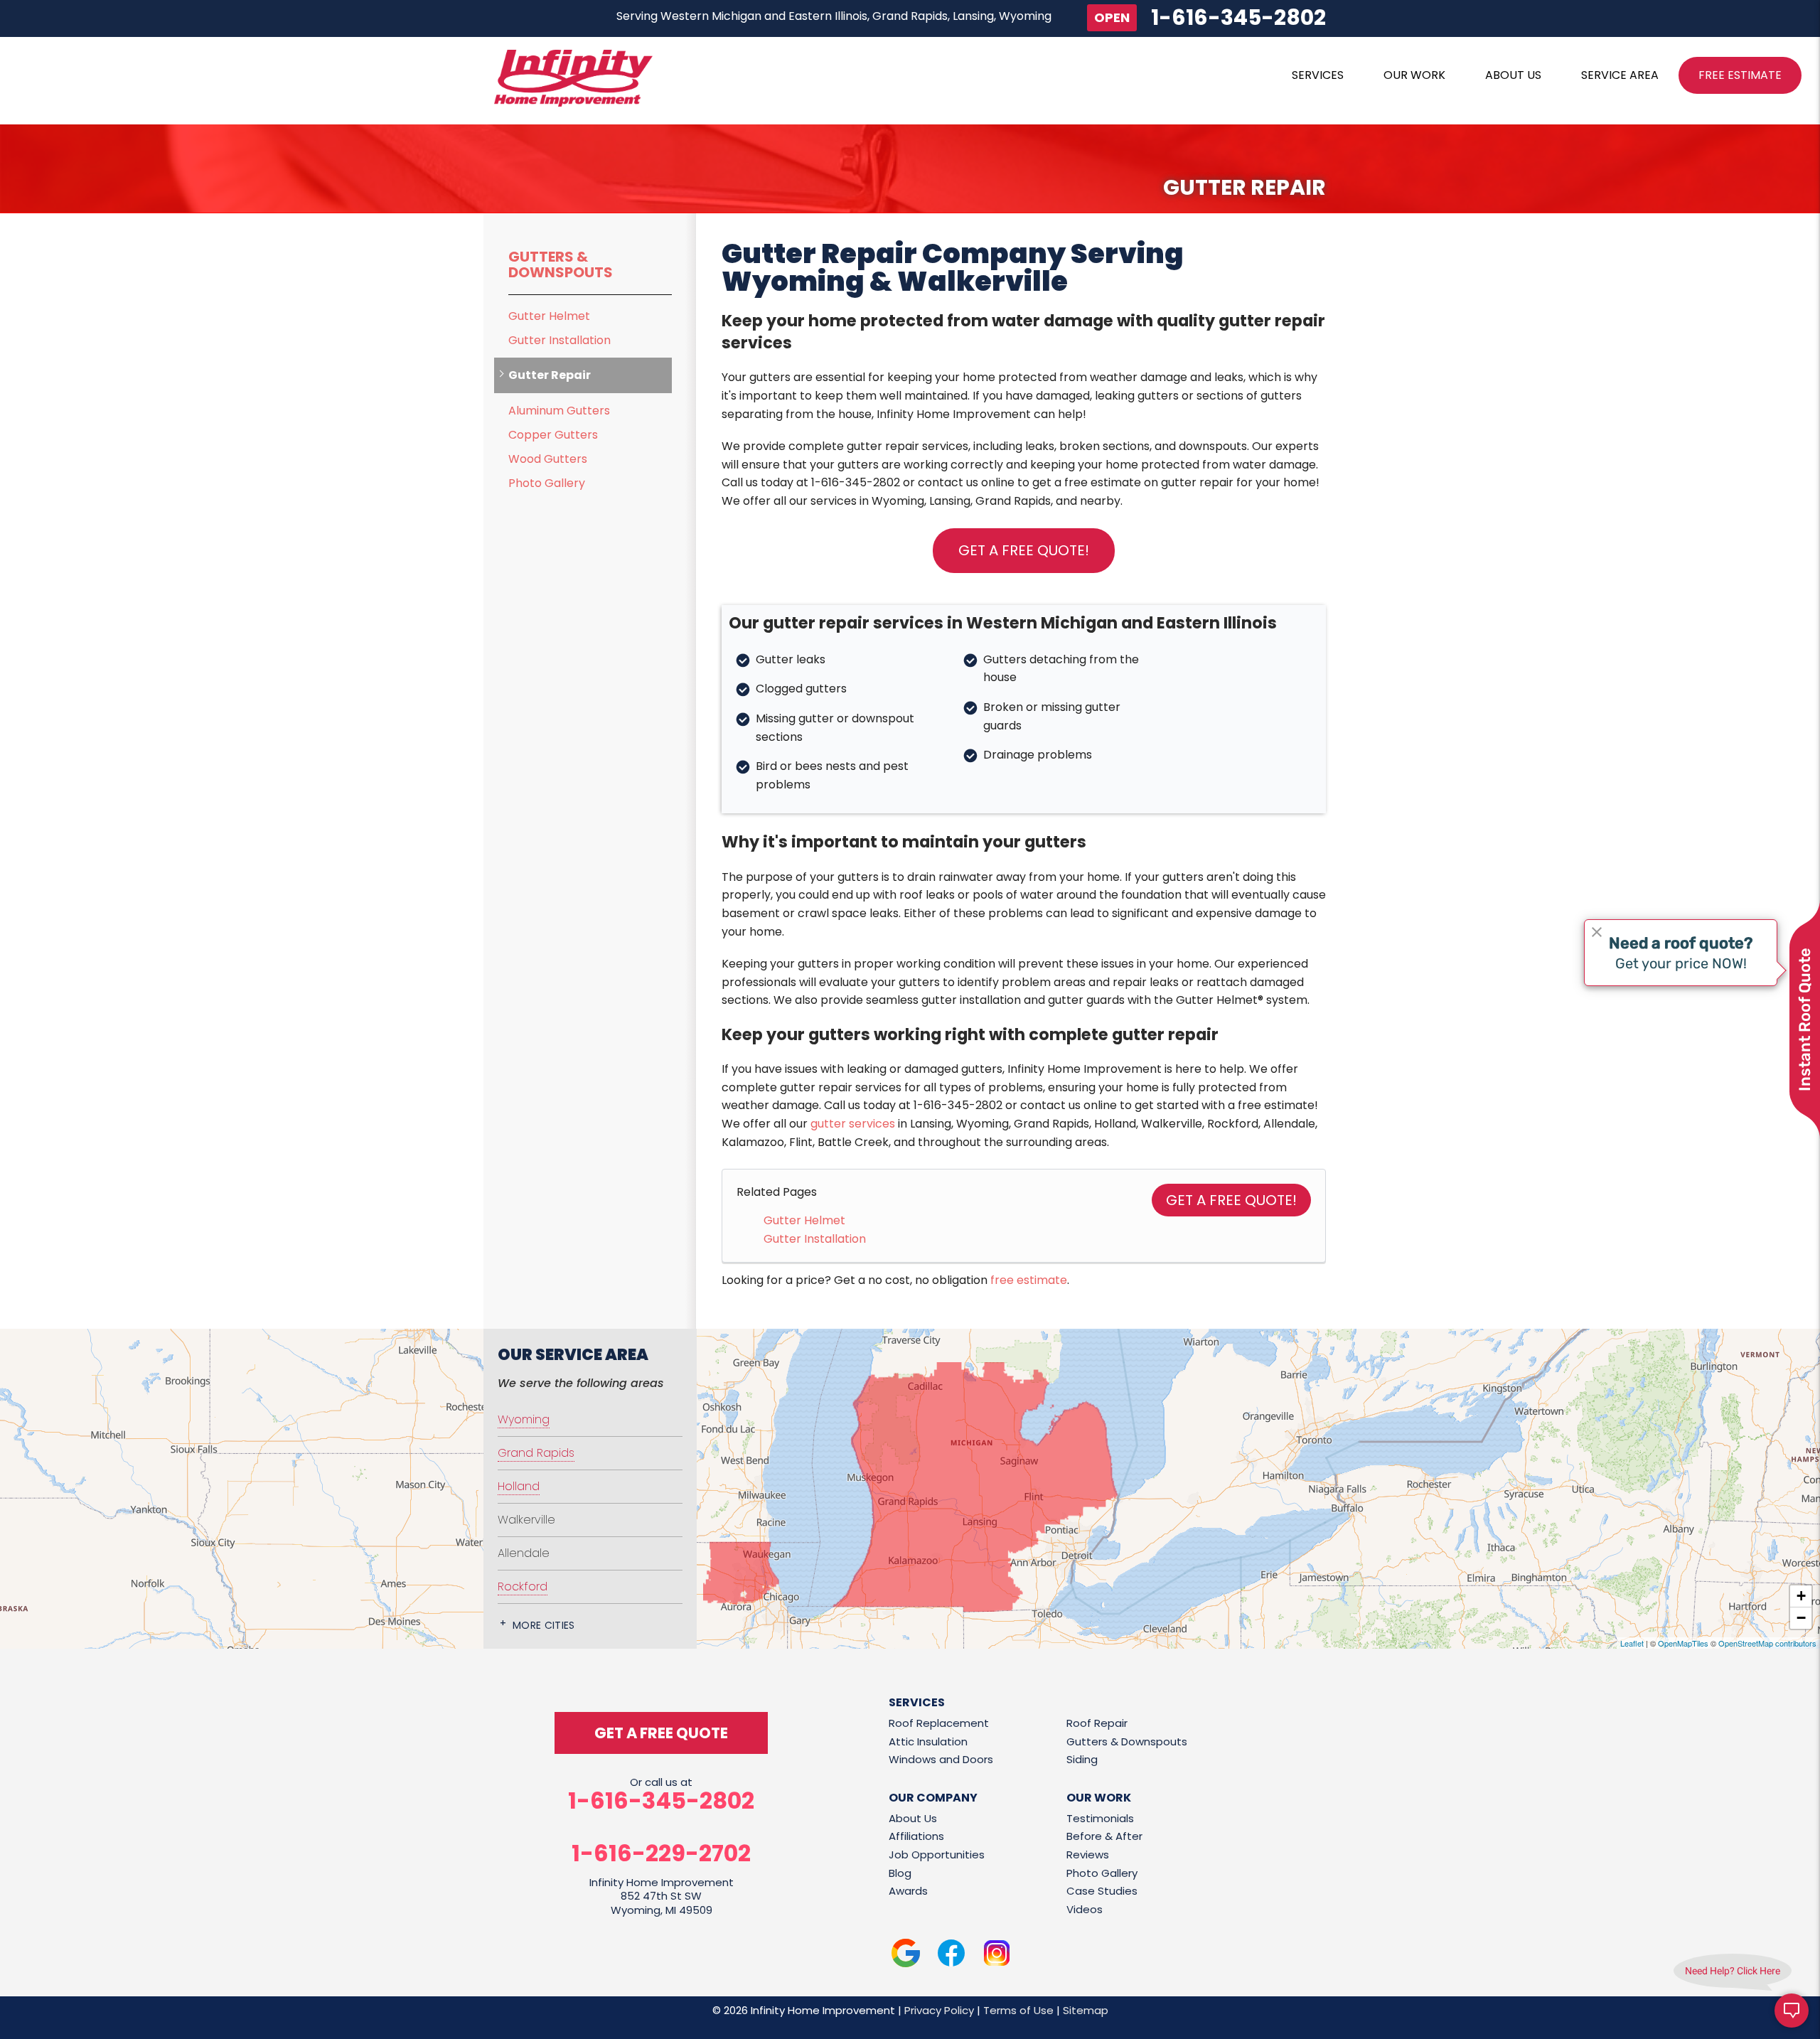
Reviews (1088, 1855)
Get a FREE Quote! (1231, 1200)
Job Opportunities (937, 1855)
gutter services (853, 1124)
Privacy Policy (939, 2010)
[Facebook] (951, 1955)
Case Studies (1102, 1891)
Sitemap (1086, 2010)
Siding (1082, 1759)
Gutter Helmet (804, 1220)
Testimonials (1100, 1818)
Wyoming (524, 1419)
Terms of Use (1018, 2010)
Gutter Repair (550, 375)
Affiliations (916, 1836)
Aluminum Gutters (559, 411)
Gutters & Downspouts (561, 264)
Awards (908, 1891)
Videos (1085, 1909)
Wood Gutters (548, 459)
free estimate (1029, 1280)
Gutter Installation (815, 1239)
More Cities (544, 1625)
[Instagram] (997, 1955)
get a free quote (661, 1733)
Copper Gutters (553, 435)
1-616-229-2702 (661, 1853)
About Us (913, 1818)
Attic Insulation (928, 1741)
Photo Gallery (547, 483)
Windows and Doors (941, 1759)
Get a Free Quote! (1024, 550)
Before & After (1104, 1836)
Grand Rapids (536, 1453)
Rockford (523, 1586)
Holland (519, 1486)
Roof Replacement (939, 1723)
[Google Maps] (906, 1955)
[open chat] (1792, 2011)
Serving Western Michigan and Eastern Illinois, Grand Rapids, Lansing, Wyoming (834, 16)
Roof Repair (1097, 1723)
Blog (900, 1873)
